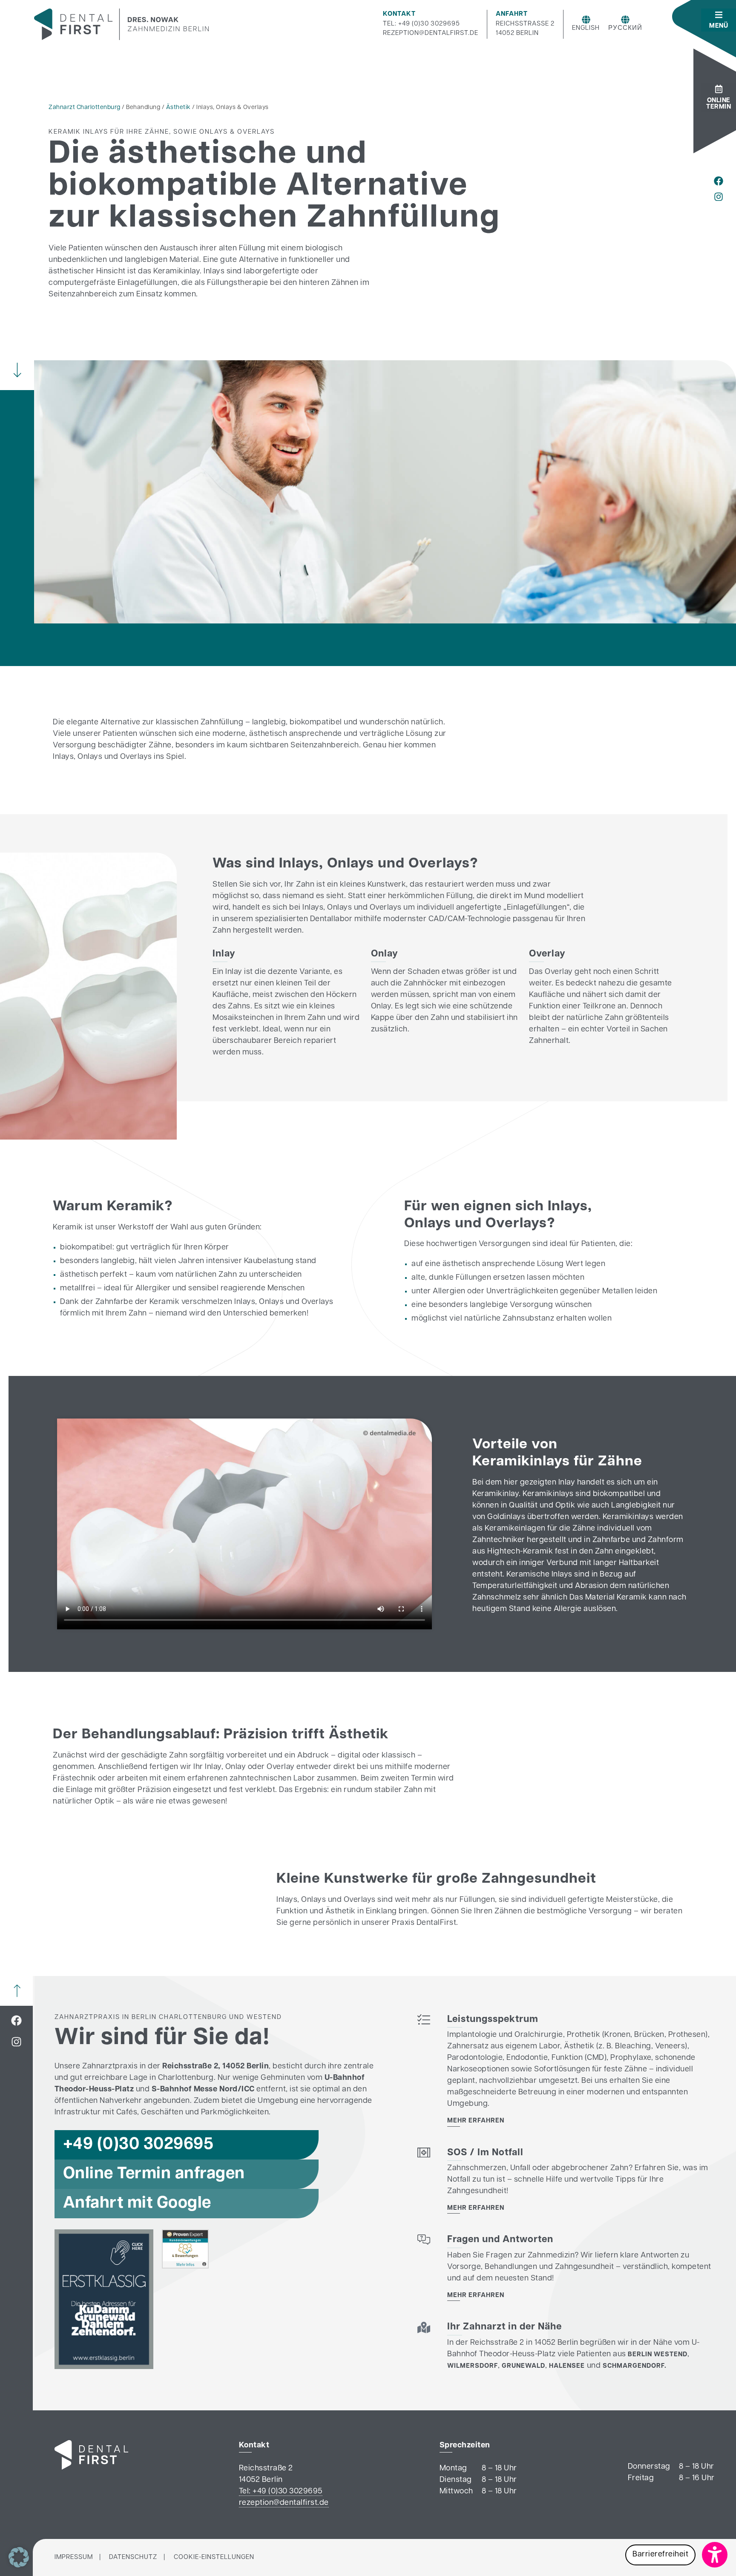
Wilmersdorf (473, 2366)
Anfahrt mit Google (137, 2204)
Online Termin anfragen (154, 2174)
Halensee (567, 2366)
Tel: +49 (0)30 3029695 (421, 24)
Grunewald (523, 2366)
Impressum (74, 2557)
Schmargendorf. (635, 2366)
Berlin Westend (658, 2355)
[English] (586, 20)
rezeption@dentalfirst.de (431, 33)
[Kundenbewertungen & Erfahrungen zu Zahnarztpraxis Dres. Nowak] (185, 2267)
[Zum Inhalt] (17, 370)
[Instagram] (719, 197)
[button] (676, 2555)
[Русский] (625, 20)
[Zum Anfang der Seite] (17, 1991)
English (586, 28)
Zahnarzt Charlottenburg (85, 108)
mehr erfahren (476, 2121)
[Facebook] (719, 181)
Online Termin (719, 104)
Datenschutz (133, 2557)
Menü (719, 26)
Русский (625, 28)
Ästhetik (178, 108)
